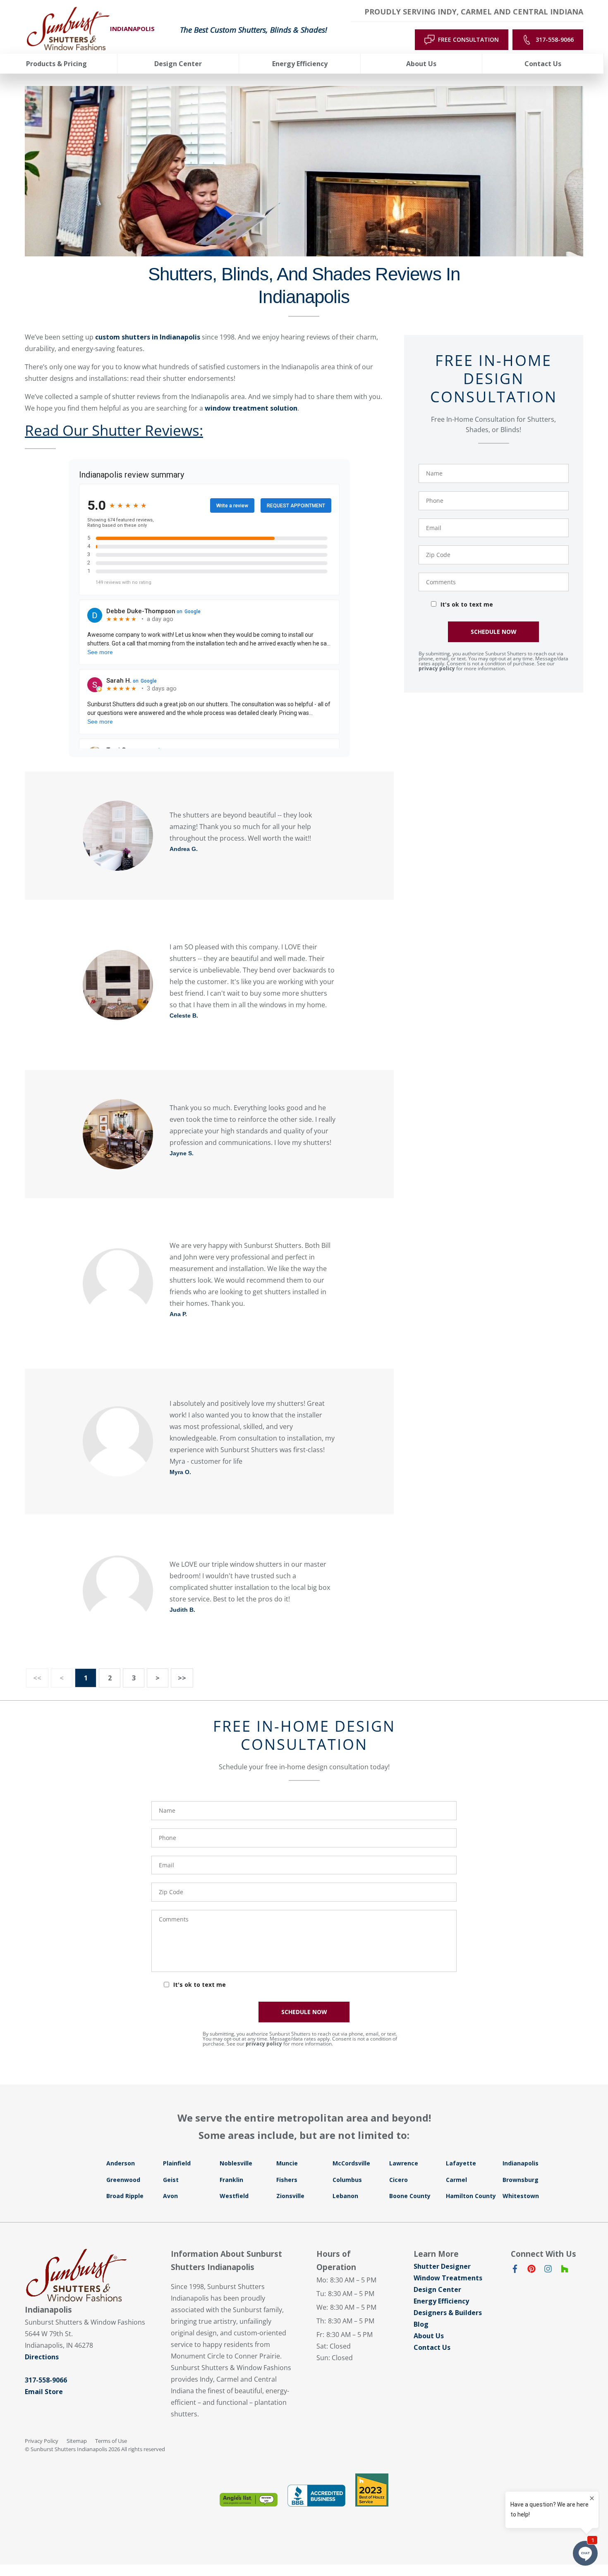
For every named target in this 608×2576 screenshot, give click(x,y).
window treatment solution (251, 408)
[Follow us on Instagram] (548, 2270)
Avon (170, 2196)
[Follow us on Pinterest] (531, 2270)
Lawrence (404, 2163)
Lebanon (345, 2196)
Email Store (44, 2392)
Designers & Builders (448, 2313)
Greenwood (123, 2180)
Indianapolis (521, 2163)
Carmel (456, 2180)
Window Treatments (448, 2278)
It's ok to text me (467, 604)
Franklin (231, 2180)
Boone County (410, 2196)
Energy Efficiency (441, 2301)
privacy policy (437, 668)
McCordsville (351, 2163)
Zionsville (290, 2196)
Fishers (287, 2180)
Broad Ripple (125, 2196)
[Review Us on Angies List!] (249, 2500)
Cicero (399, 2180)
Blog (421, 2324)
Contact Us (432, 2347)
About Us (429, 2336)
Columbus (347, 2180)
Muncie (287, 2163)
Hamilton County (471, 2196)
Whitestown (521, 2196)
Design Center (437, 2289)
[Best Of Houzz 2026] (372, 2490)
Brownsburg (521, 2180)
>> (182, 1678)
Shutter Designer (442, 2266)
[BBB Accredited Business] (316, 2496)
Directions (42, 2357)
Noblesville (236, 2163)
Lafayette (461, 2163)
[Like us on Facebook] (515, 2270)
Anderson (121, 2163)
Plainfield (177, 2163)
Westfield (234, 2196)
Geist (171, 2180)
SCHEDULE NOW (494, 632)
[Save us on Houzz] (565, 2270)
